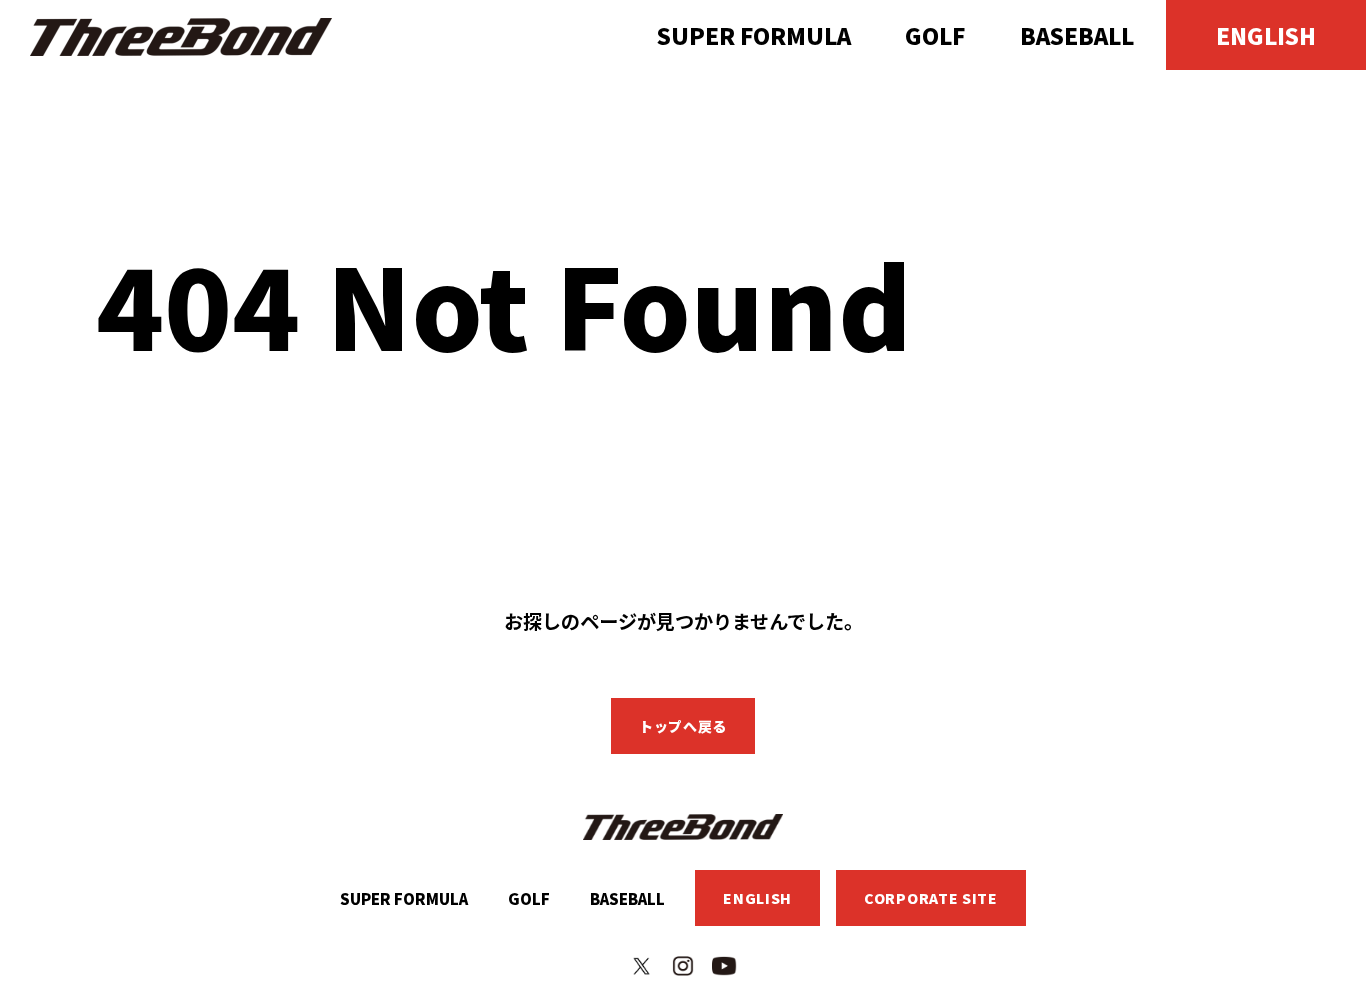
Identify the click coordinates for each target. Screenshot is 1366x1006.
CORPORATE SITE (931, 898)
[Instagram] (683, 966)
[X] (641, 966)
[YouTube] (724, 966)
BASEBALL (1077, 35)
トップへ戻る (683, 726)
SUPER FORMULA (754, 35)
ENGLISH (1266, 35)
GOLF (935, 35)
